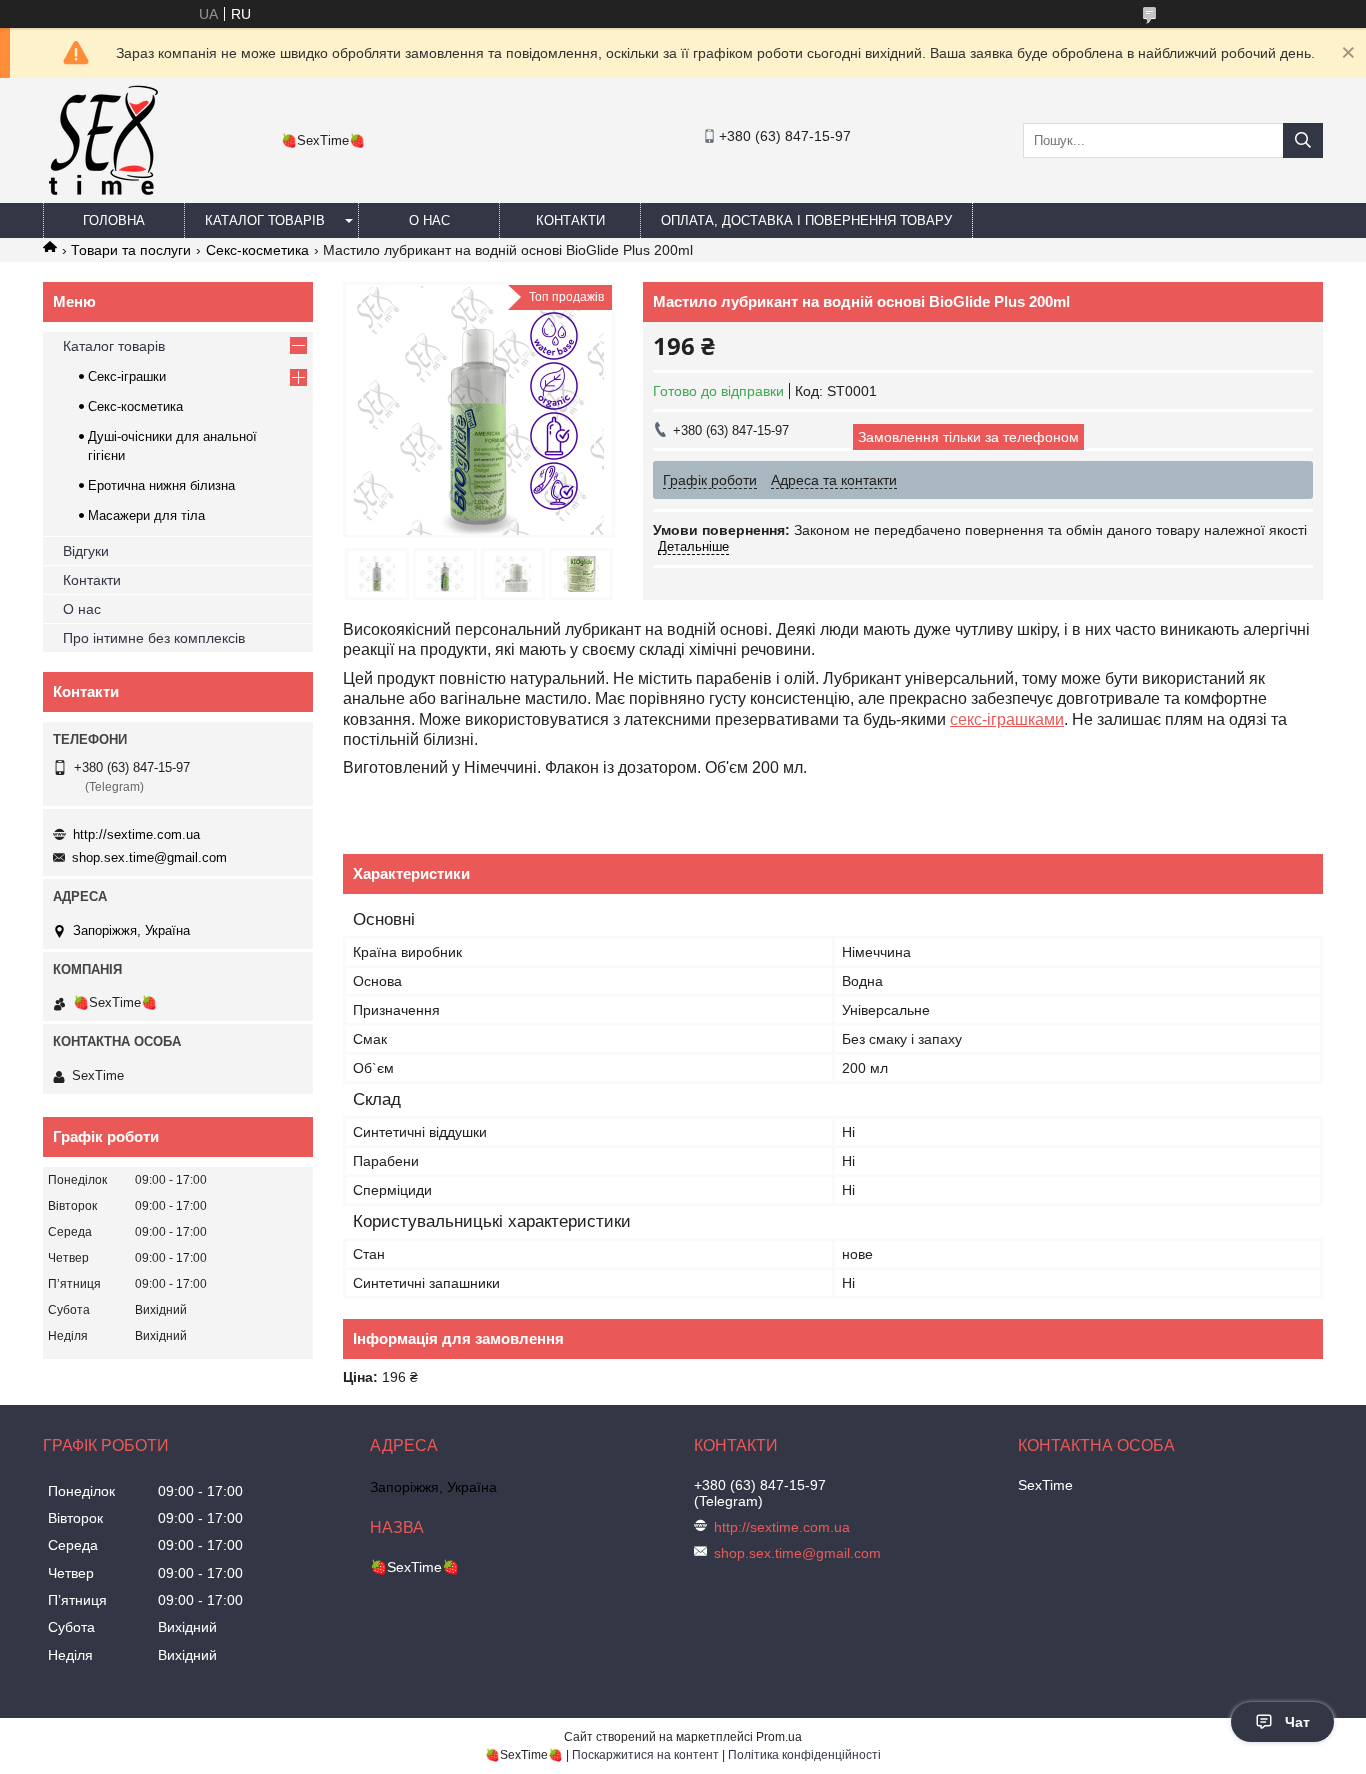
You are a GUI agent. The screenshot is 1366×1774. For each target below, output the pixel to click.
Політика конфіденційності (804, 1755)
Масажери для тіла (146, 515)
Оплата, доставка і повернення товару (806, 220)
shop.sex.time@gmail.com (149, 857)
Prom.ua (779, 1737)
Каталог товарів (265, 220)
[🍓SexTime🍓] (102, 194)
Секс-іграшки (127, 376)
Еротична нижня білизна (161, 485)
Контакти (570, 220)
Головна (114, 220)
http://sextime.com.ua (136, 834)
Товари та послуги (131, 250)
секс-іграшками (1007, 719)
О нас (429, 220)
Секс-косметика (257, 250)
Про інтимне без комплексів (154, 638)
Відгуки (86, 551)
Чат (1297, 1722)
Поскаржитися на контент (645, 1755)
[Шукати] (1303, 140)
